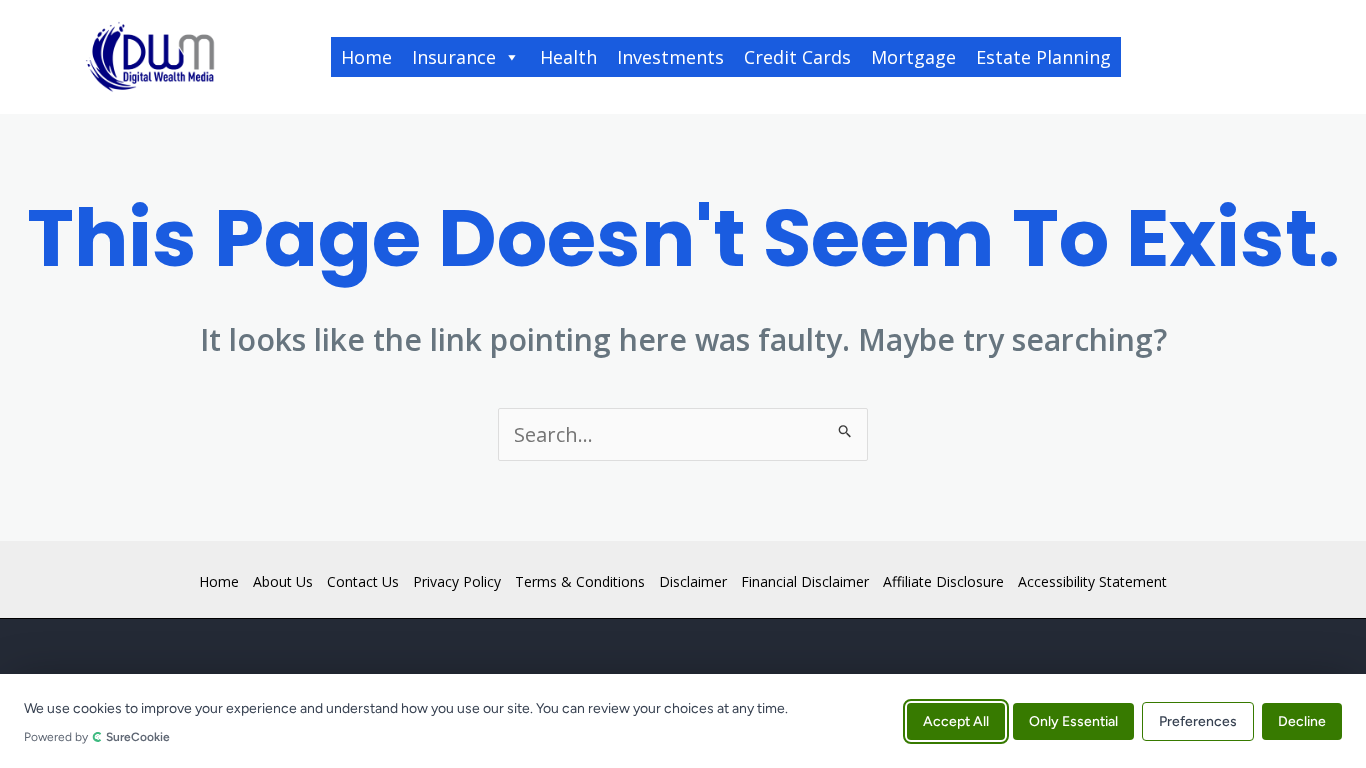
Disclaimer (693, 581)
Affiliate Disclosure (943, 581)
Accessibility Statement (1092, 581)
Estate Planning (1043, 57)
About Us (283, 581)
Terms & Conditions (580, 581)
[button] (1212, 57)
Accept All (956, 720)
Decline (1302, 720)
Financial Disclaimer (805, 581)
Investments (670, 57)
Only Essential (1073, 720)
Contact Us (363, 581)
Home (366, 57)
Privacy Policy (457, 581)
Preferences (1198, 720)
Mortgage (913, 57)
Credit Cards (797, 57)
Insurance (454, 57)
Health (568, 57)
